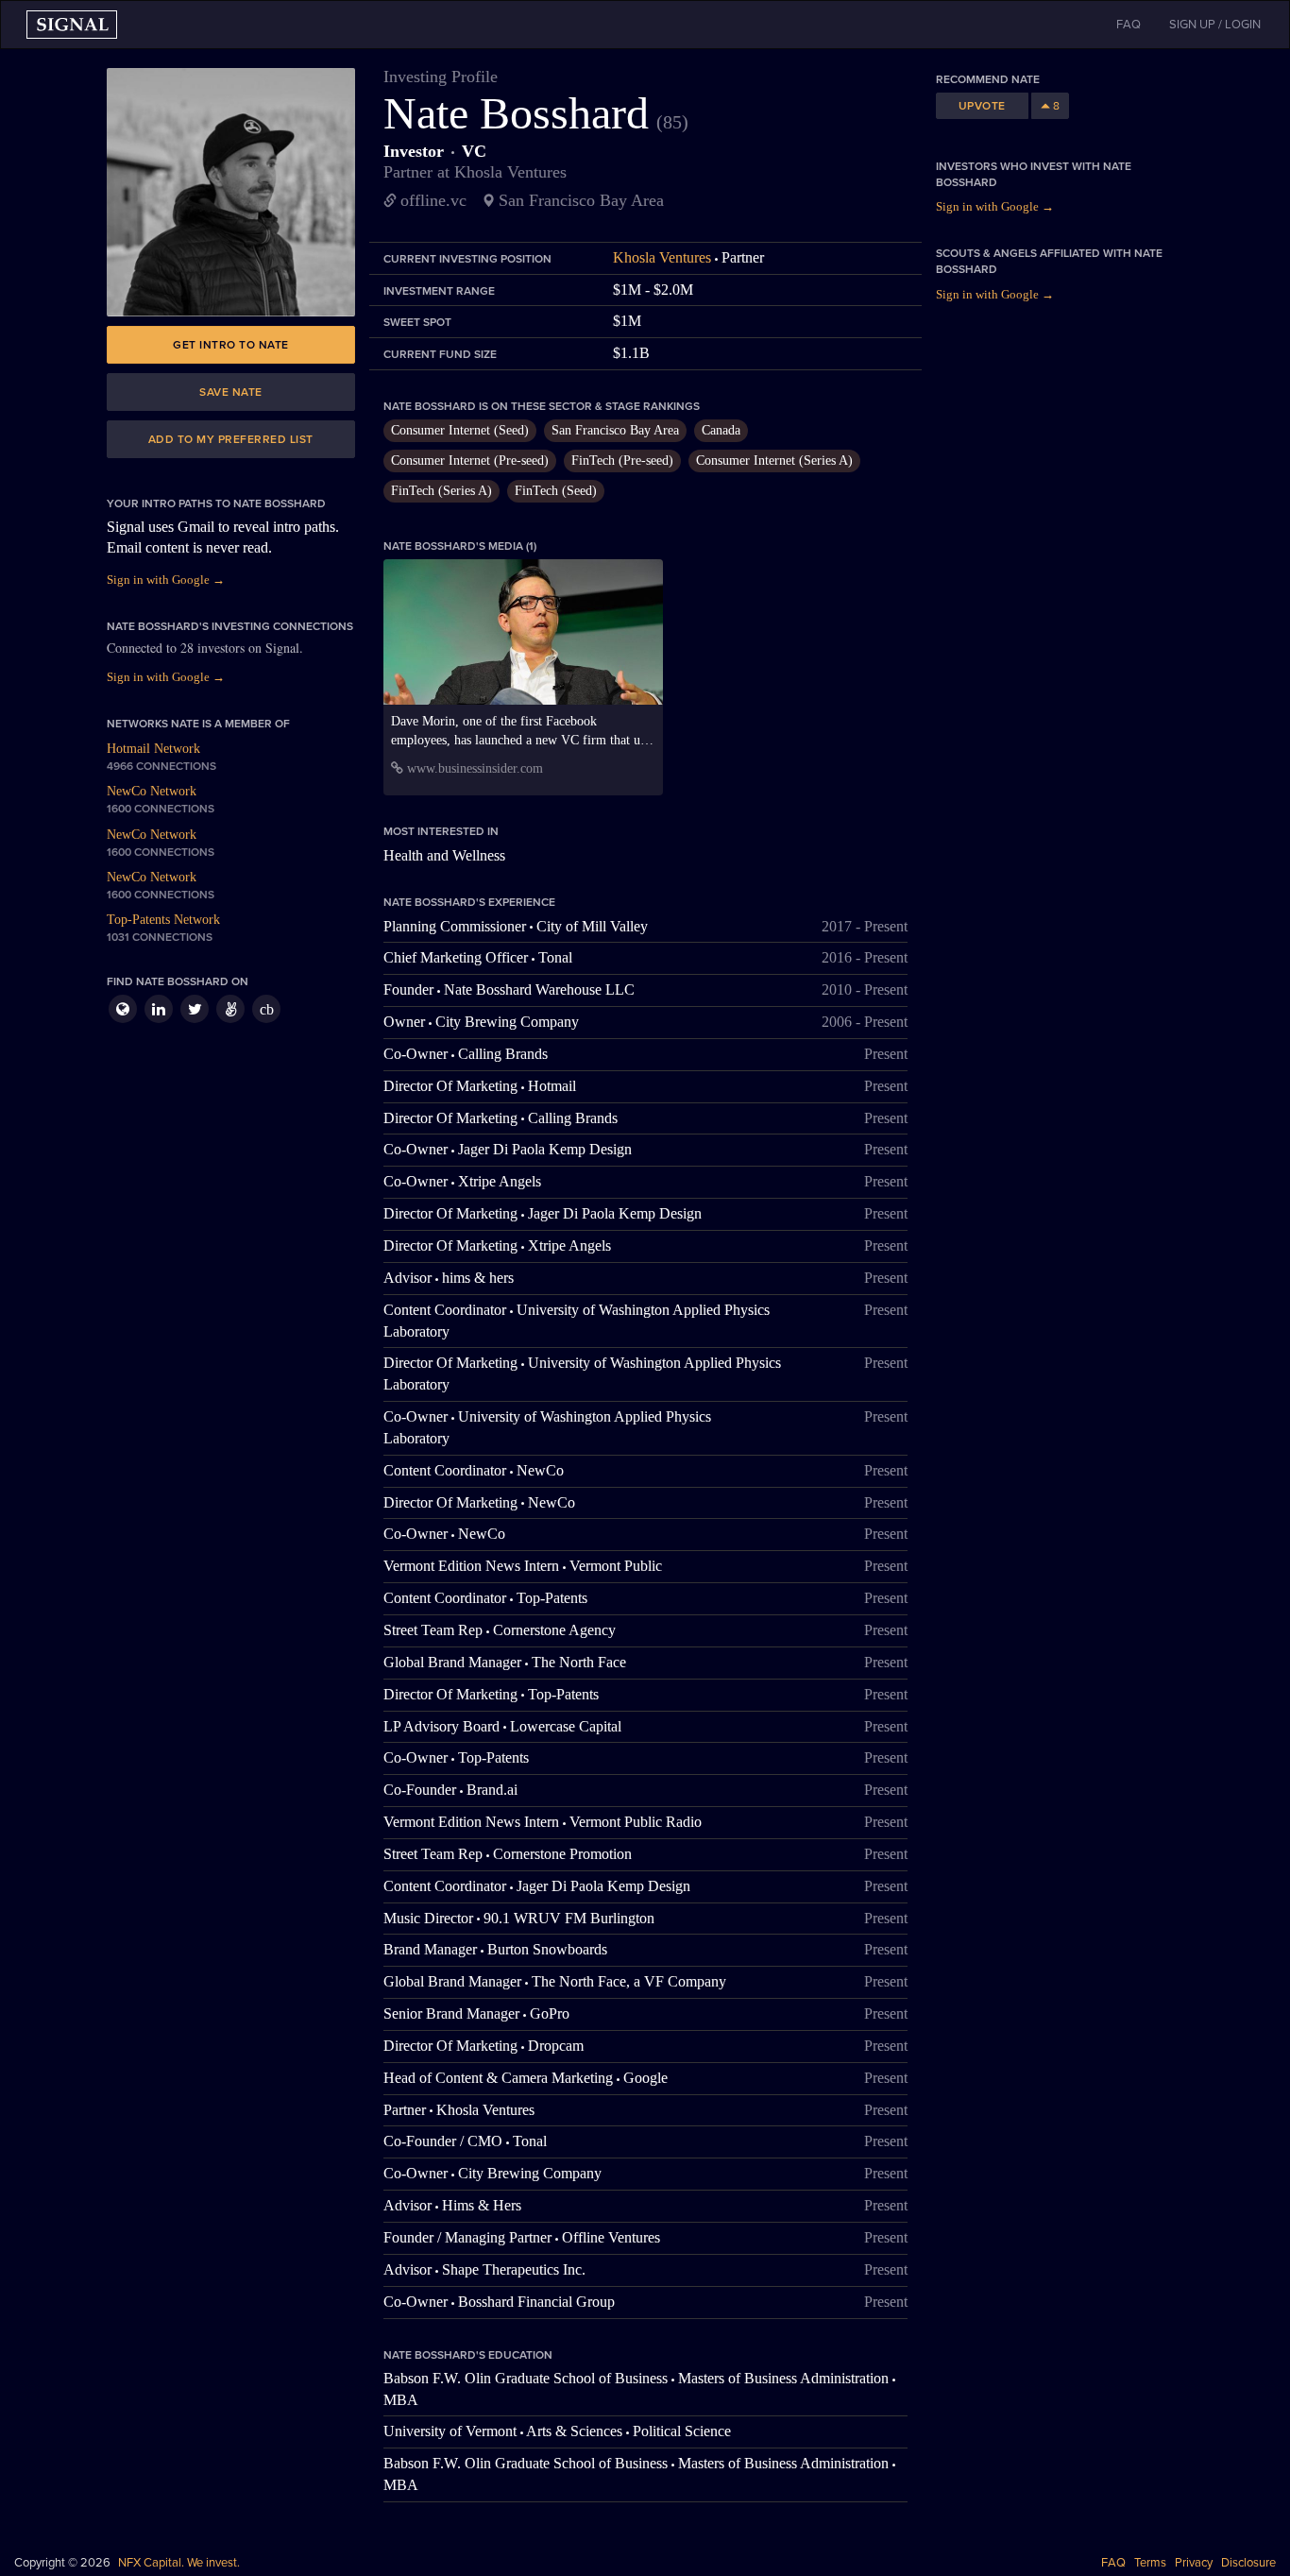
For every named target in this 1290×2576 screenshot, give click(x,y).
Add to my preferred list (231, 439)
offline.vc (433, 200)
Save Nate (231, 392)
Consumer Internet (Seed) (460, 430)
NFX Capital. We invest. (179, 2563)
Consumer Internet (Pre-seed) (470, 461)
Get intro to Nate (231, 345)
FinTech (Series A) (441, 491)
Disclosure (1248, 2563)
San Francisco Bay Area (615, 430)
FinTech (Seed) (556, 491)
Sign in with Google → (166, 580)
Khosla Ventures (662, 257)
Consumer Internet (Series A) (774, 461)
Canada (721, 430)
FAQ (1113, 2563)
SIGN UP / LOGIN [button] (1215, 25)
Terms (1150, 2563)
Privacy (1194, 2563)
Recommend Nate (988, 79)
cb (267, 1009)
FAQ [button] (1129, 25)
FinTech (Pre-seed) (622, 461)
